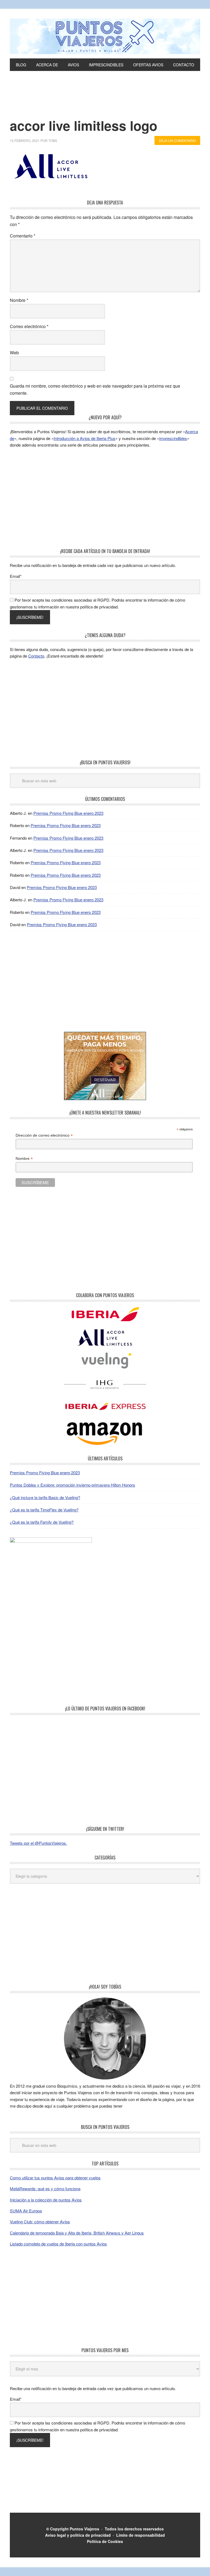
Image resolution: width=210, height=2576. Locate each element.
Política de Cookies (105, 2541)
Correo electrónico (29, 326)
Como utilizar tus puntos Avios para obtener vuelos (55, 2178)
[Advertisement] (105, 103)
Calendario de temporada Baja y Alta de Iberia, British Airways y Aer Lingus (77, 2233)
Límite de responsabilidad (141, 2535)
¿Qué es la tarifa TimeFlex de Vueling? (44, 1510)
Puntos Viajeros (84, 2529)
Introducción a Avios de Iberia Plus (84, 438)
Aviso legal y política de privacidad (78, 2535)
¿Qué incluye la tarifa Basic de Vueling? (45, 1497)
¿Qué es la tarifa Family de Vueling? (42, 1522)
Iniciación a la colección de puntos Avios (46, 2200)
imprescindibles (173, 438)
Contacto (36, 656)
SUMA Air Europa (26, 2211)
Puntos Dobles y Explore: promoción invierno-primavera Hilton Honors (72, 1485)
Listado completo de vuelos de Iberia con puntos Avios (58, 2244)
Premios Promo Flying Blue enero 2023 (68, 813)
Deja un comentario (177, 140)
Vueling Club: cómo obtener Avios (40, 2222)
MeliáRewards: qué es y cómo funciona (45, 2189)
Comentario (23, 236)
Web (14, 353)
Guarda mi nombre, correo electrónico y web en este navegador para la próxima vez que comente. (95, 389)
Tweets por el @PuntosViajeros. (38, 1843)
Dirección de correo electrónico (44, 1135)
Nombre (19, 300)
